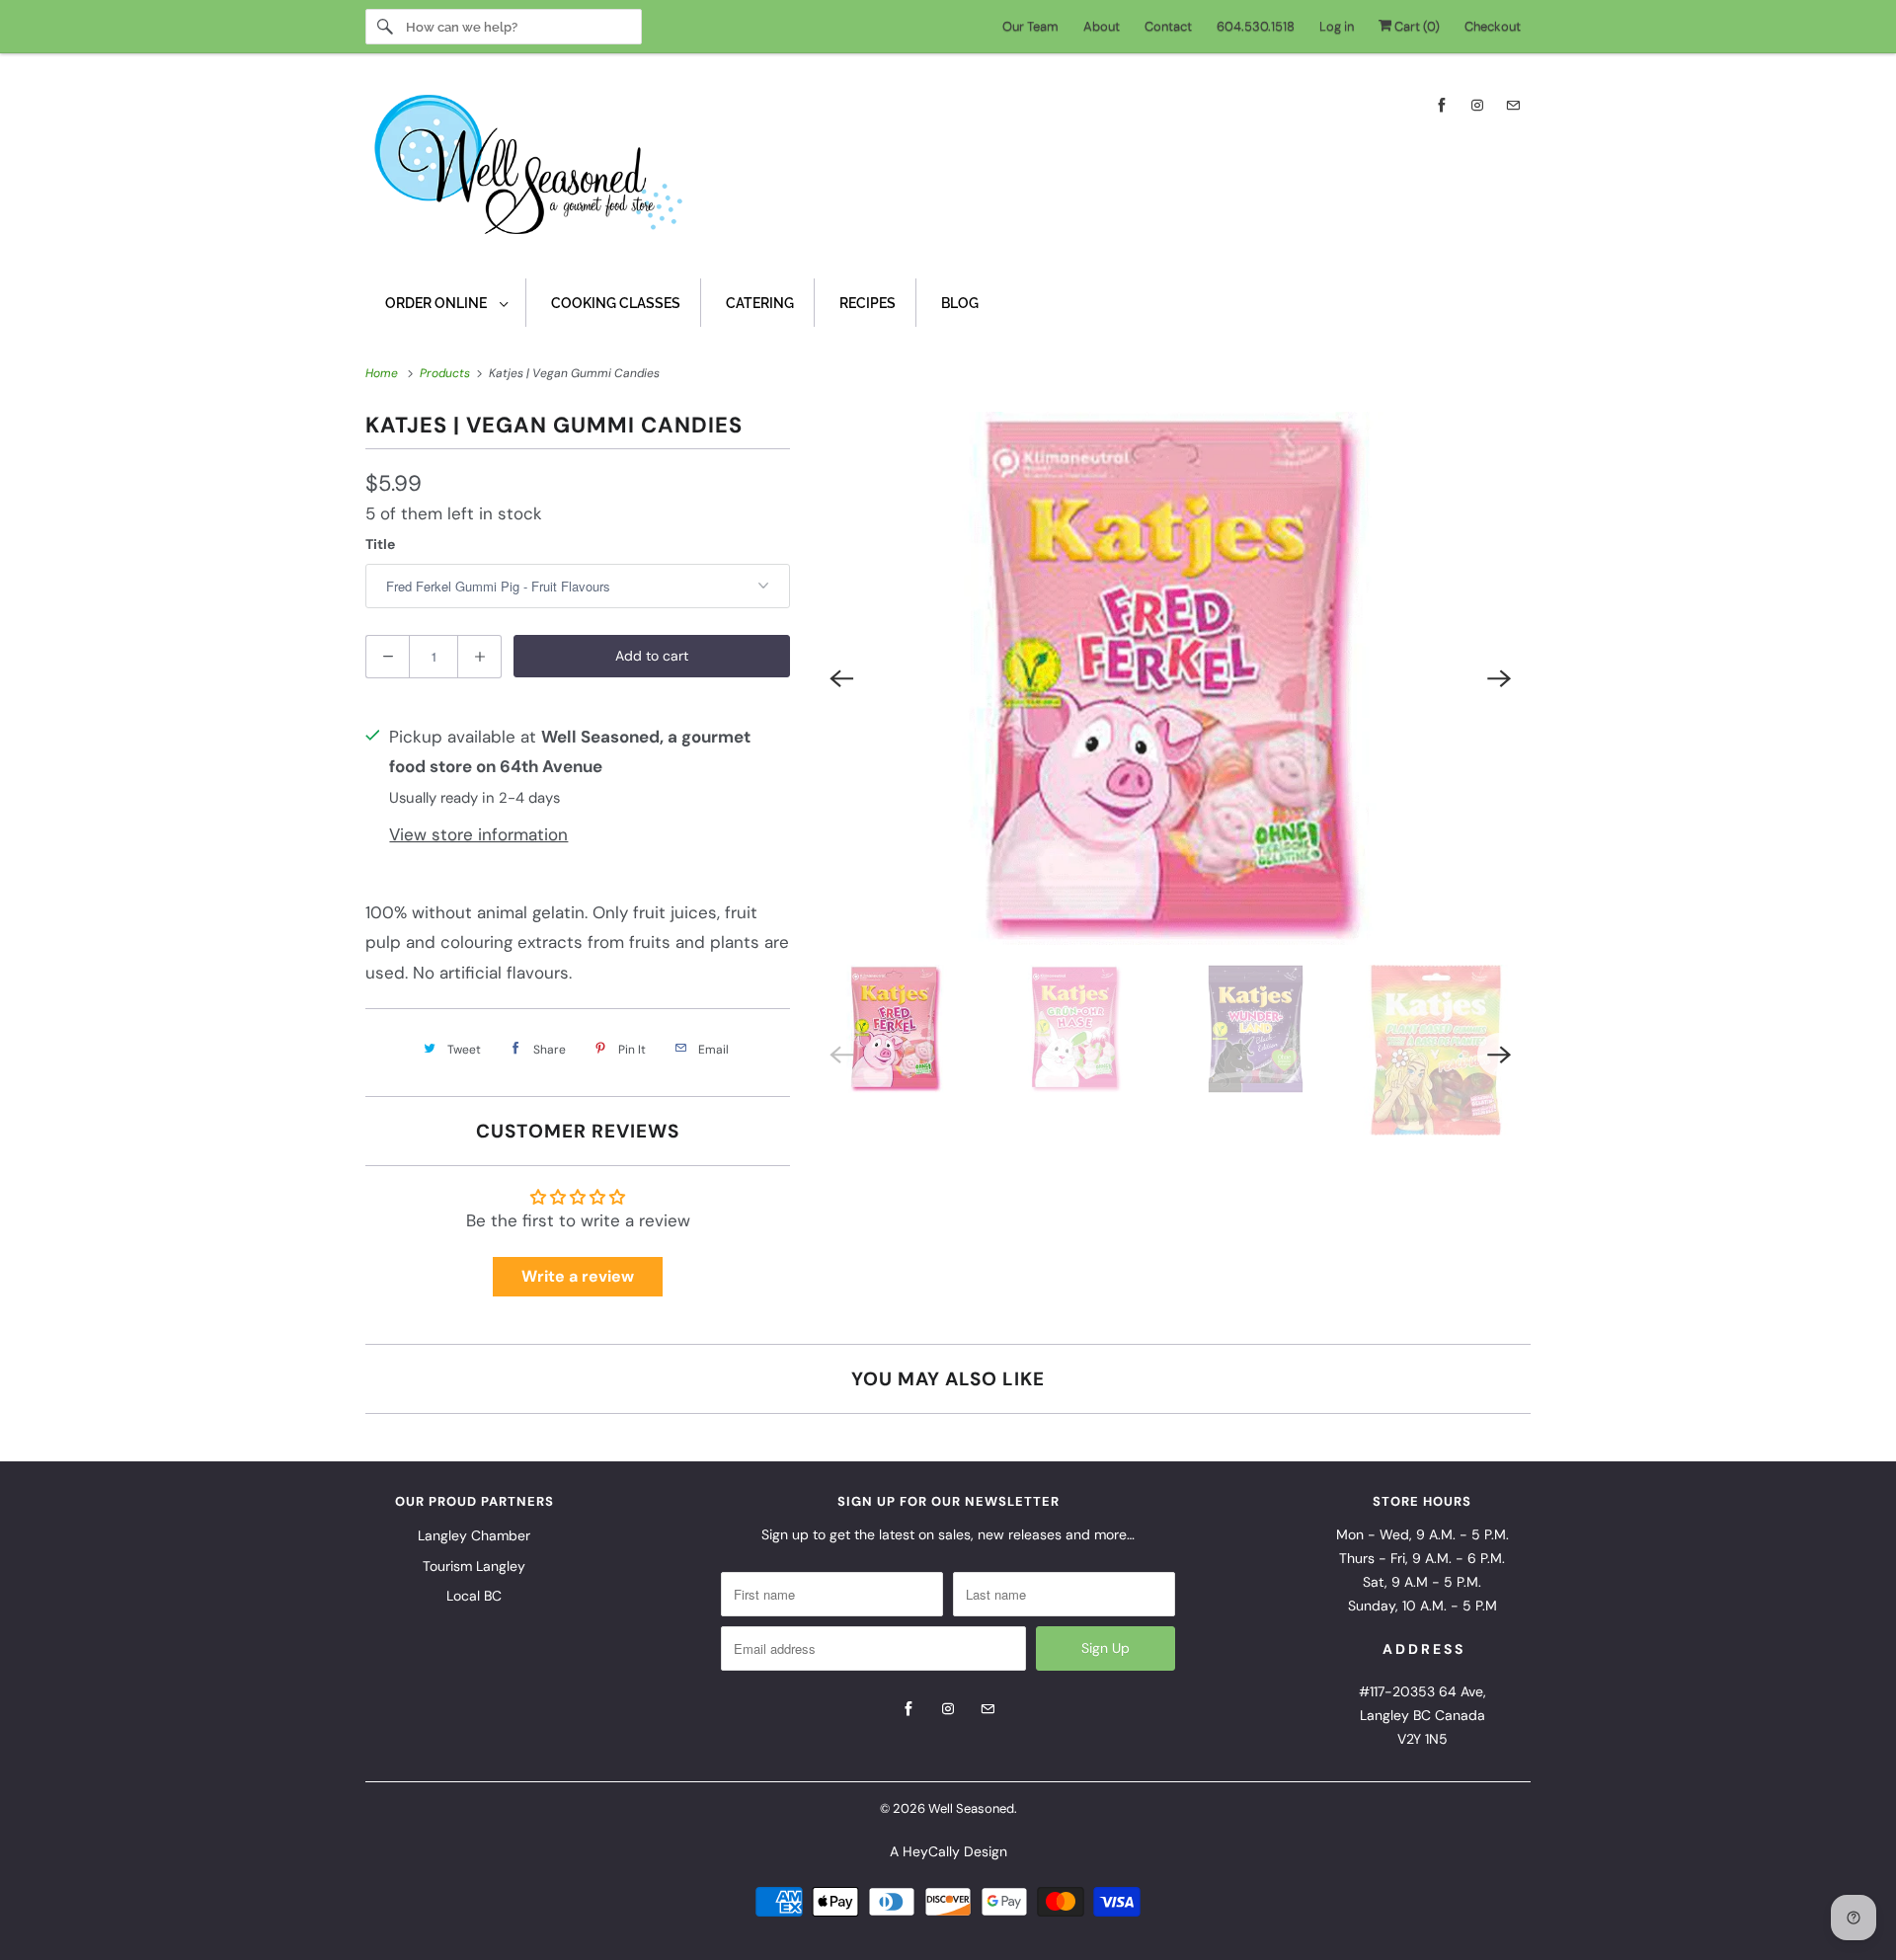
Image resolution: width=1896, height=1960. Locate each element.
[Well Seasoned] (948, 171)
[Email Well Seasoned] (1513, 105)
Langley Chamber (474, 1535)
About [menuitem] (1102, 26)
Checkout (1493, 26)
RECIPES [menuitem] (868, 303)
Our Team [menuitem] (1030, 26)
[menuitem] (446, 303)
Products (446, 373)
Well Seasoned (971, 1808)
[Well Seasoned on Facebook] (1442, 105)
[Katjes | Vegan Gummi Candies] (1170, 678)
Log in (1337, 26)
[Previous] (841, 678)
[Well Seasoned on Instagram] (1477, 105)
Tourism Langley (474, 1566)
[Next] (1499, 678)
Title (380, 544)
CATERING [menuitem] (760, 303)
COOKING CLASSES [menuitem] (616, 303)
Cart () (1416, 26)
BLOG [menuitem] (960, 303)
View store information (478, 834)
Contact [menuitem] (1168, 26)
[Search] (385, 27)
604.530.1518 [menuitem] (1256, 26)
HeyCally (931, 1851)
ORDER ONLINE (437, 303)
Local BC (474, 1596)
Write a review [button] (578, 1276)
